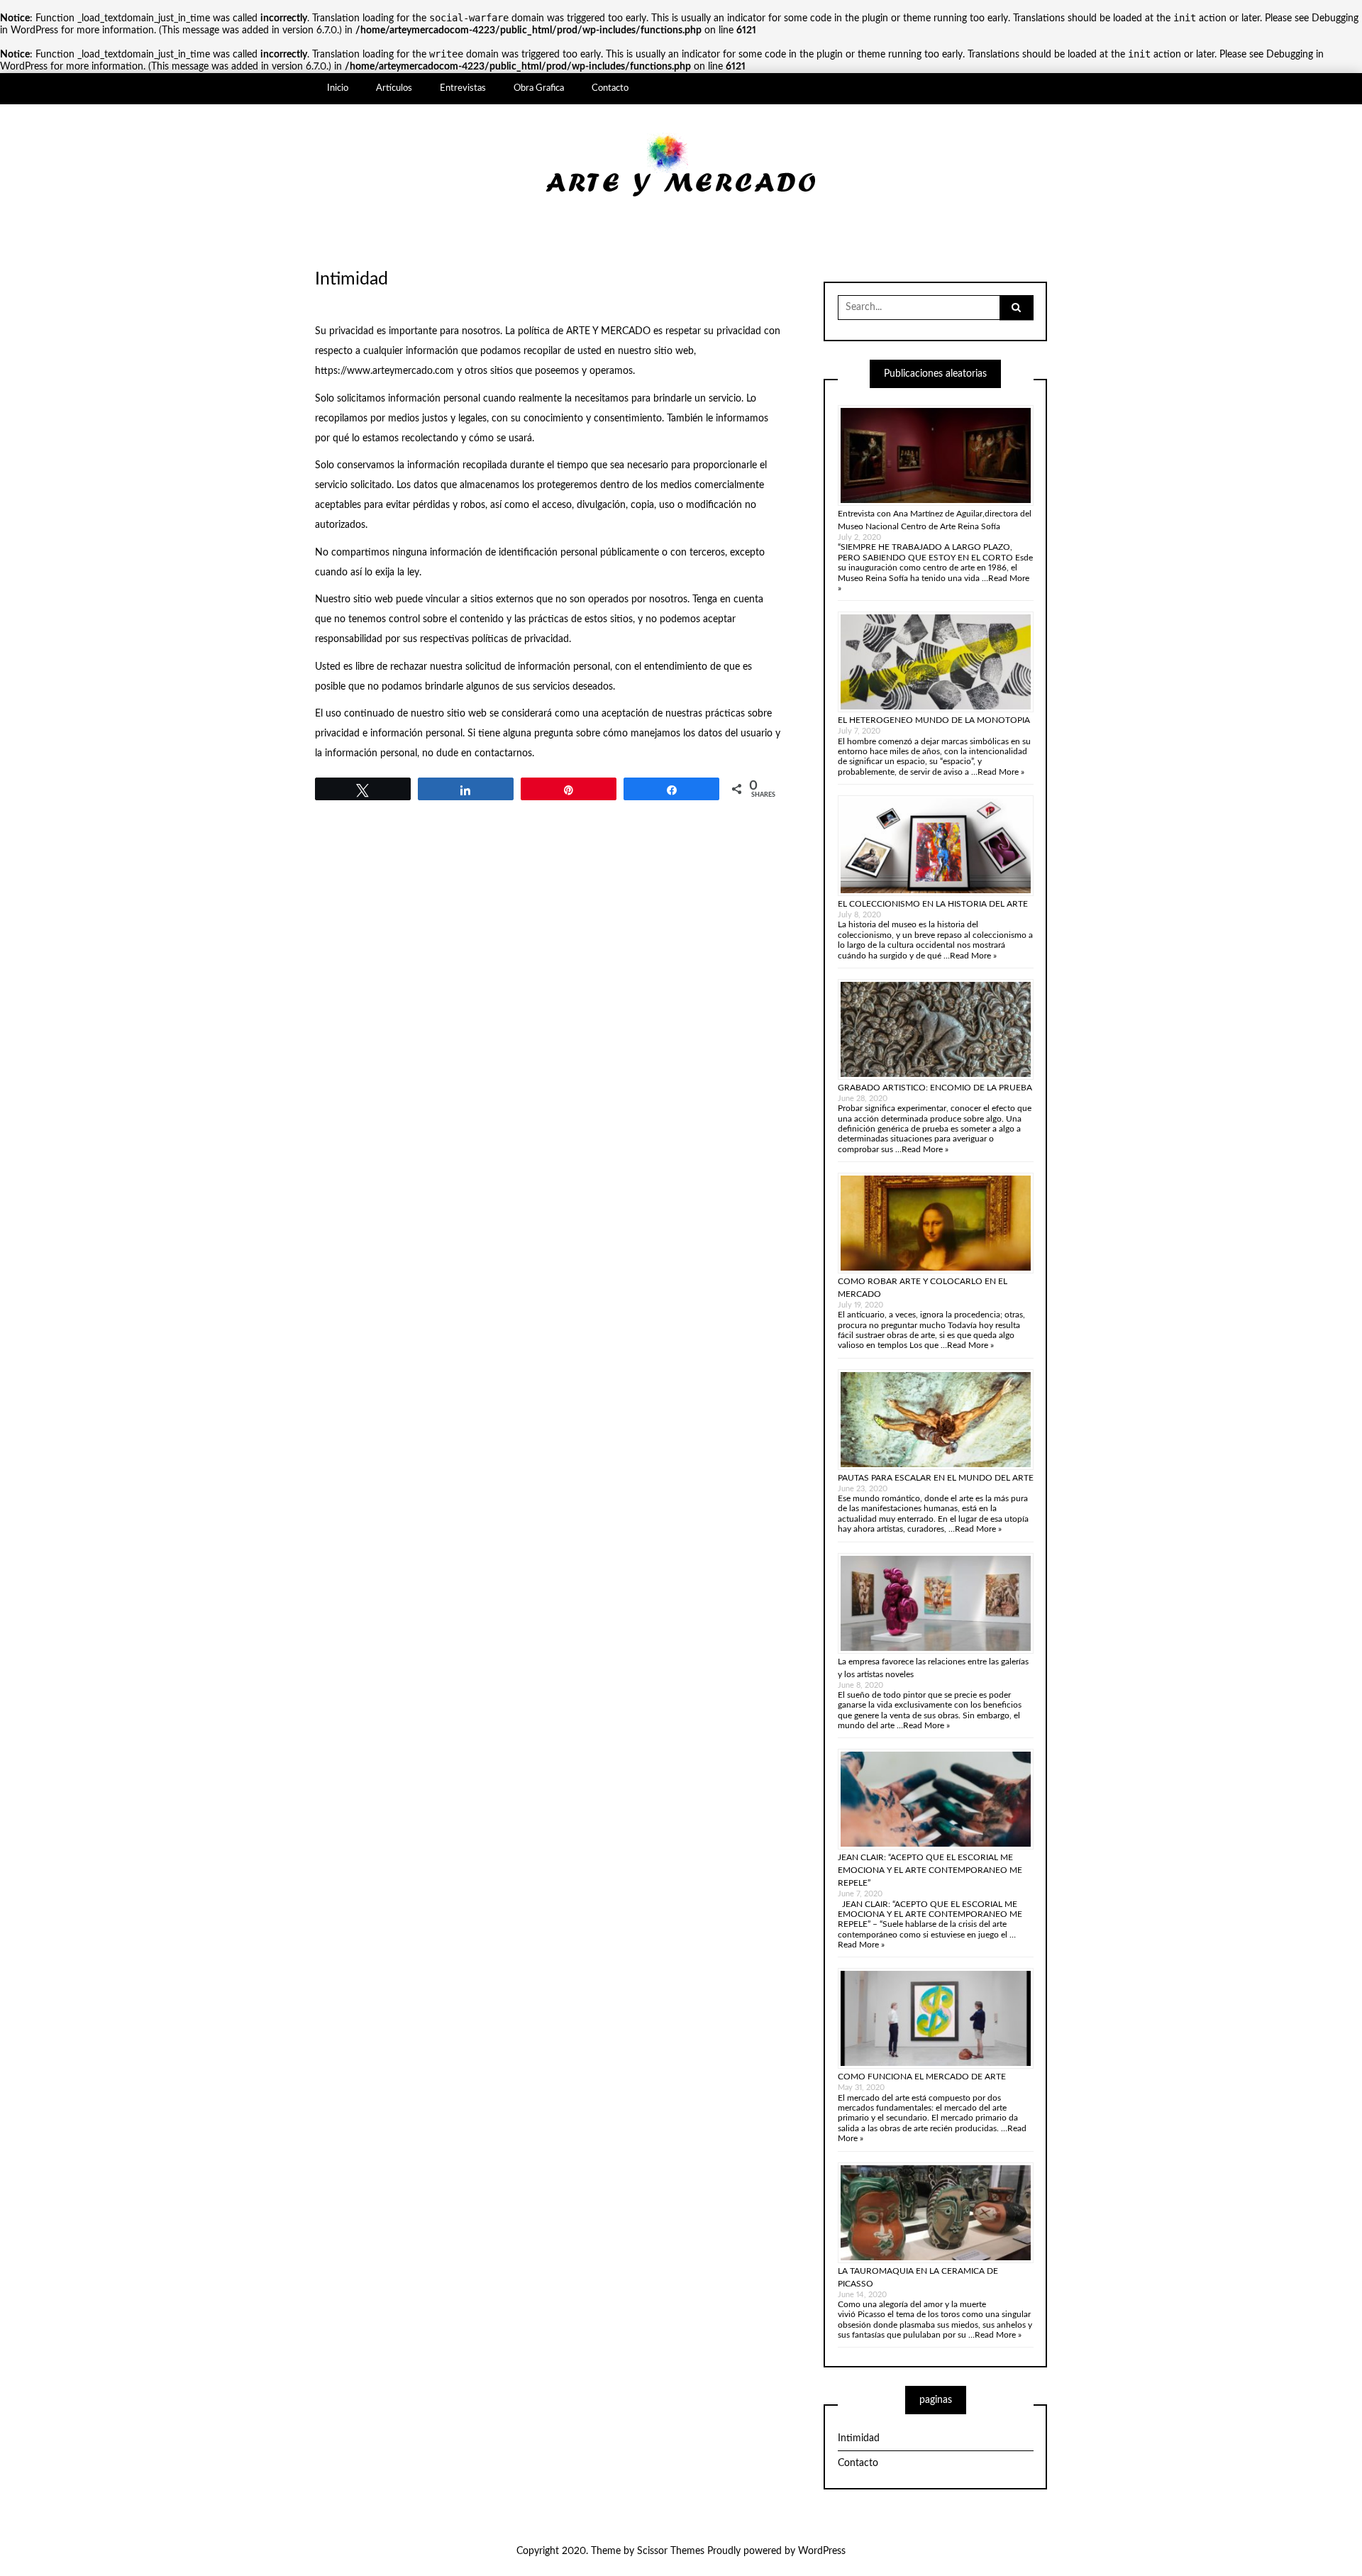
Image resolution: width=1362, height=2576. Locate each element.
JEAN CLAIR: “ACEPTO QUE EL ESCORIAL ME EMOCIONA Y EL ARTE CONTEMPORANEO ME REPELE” (930, 1870)
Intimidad (859, 2438)
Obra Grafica (539, 88)
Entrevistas (463, 88)
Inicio (338, 88)
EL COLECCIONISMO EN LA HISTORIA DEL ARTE (933, 904)
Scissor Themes (671, 2551)
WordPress (822, 2551)
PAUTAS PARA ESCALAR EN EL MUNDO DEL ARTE (936, 1478)
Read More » (1001, 772)
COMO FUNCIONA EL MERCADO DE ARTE (922, 2077)
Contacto (610, 88)
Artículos (394, 88)
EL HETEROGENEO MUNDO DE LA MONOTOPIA (934, 720)
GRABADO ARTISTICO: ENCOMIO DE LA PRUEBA (935, 1088)
